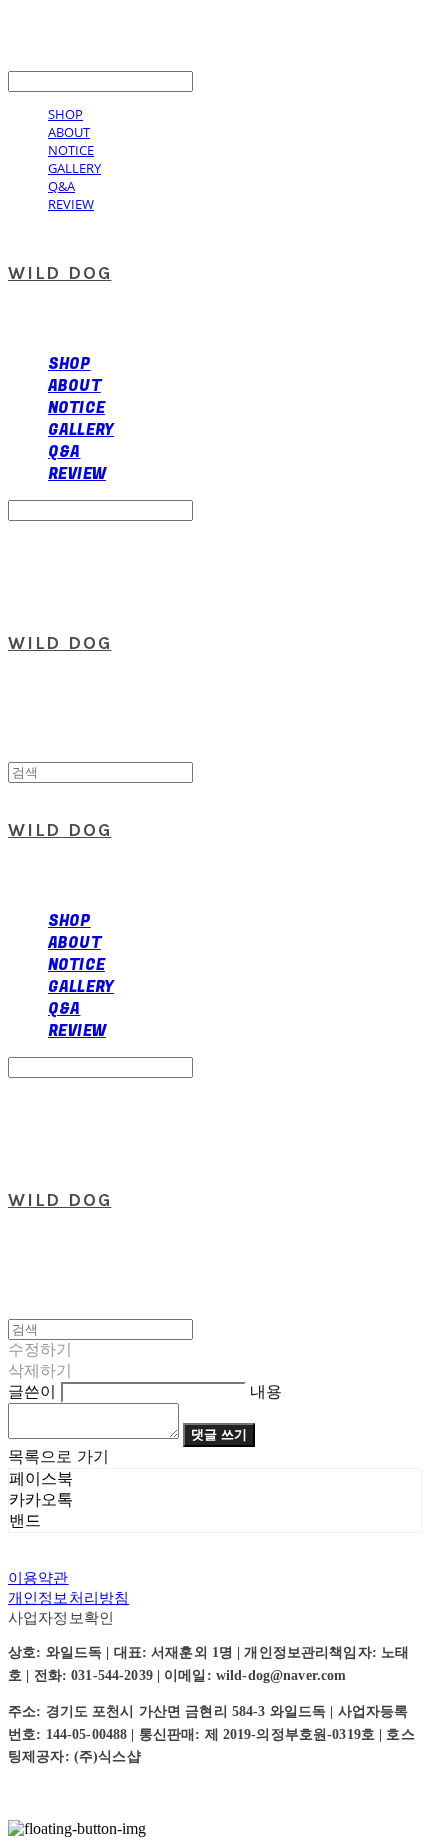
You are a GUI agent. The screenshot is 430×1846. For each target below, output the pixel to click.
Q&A (61, 186)
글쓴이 (32, 1391)
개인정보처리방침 (68, 1597)
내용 (266, 1391)
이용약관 (38, 1577)
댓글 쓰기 (219, 1434)
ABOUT (69, 132)
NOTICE (71, 150)
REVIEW (71, 204)
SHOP (65, 114)
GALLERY (74, 168)
